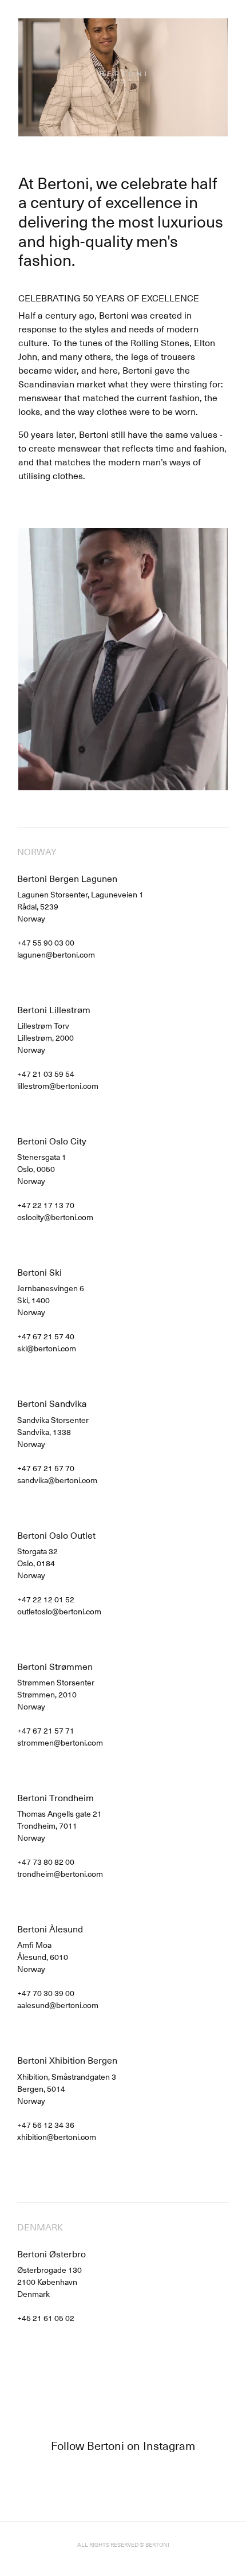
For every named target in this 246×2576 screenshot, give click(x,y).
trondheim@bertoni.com (60, 1874)
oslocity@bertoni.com (55, 1217)
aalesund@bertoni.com (58, 2005)
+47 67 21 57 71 (46, 1730)
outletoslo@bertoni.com (59, 1611)
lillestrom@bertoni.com (58, 1086)
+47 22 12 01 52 (46, 1599)
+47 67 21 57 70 (46, 1468)
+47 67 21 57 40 (46, 1336)
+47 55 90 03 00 (46, 942)
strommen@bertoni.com (60, 1742)
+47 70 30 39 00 (46, 1993)
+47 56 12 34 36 (46, 2125)
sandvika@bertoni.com (57, 1480)
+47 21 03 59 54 (46, 1074)
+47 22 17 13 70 (46, 1205)
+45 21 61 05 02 (46, 2318)
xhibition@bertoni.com (57, 2137)
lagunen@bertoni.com (56, 954)
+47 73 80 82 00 (46, 1862)
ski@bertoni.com (47, 1348)
